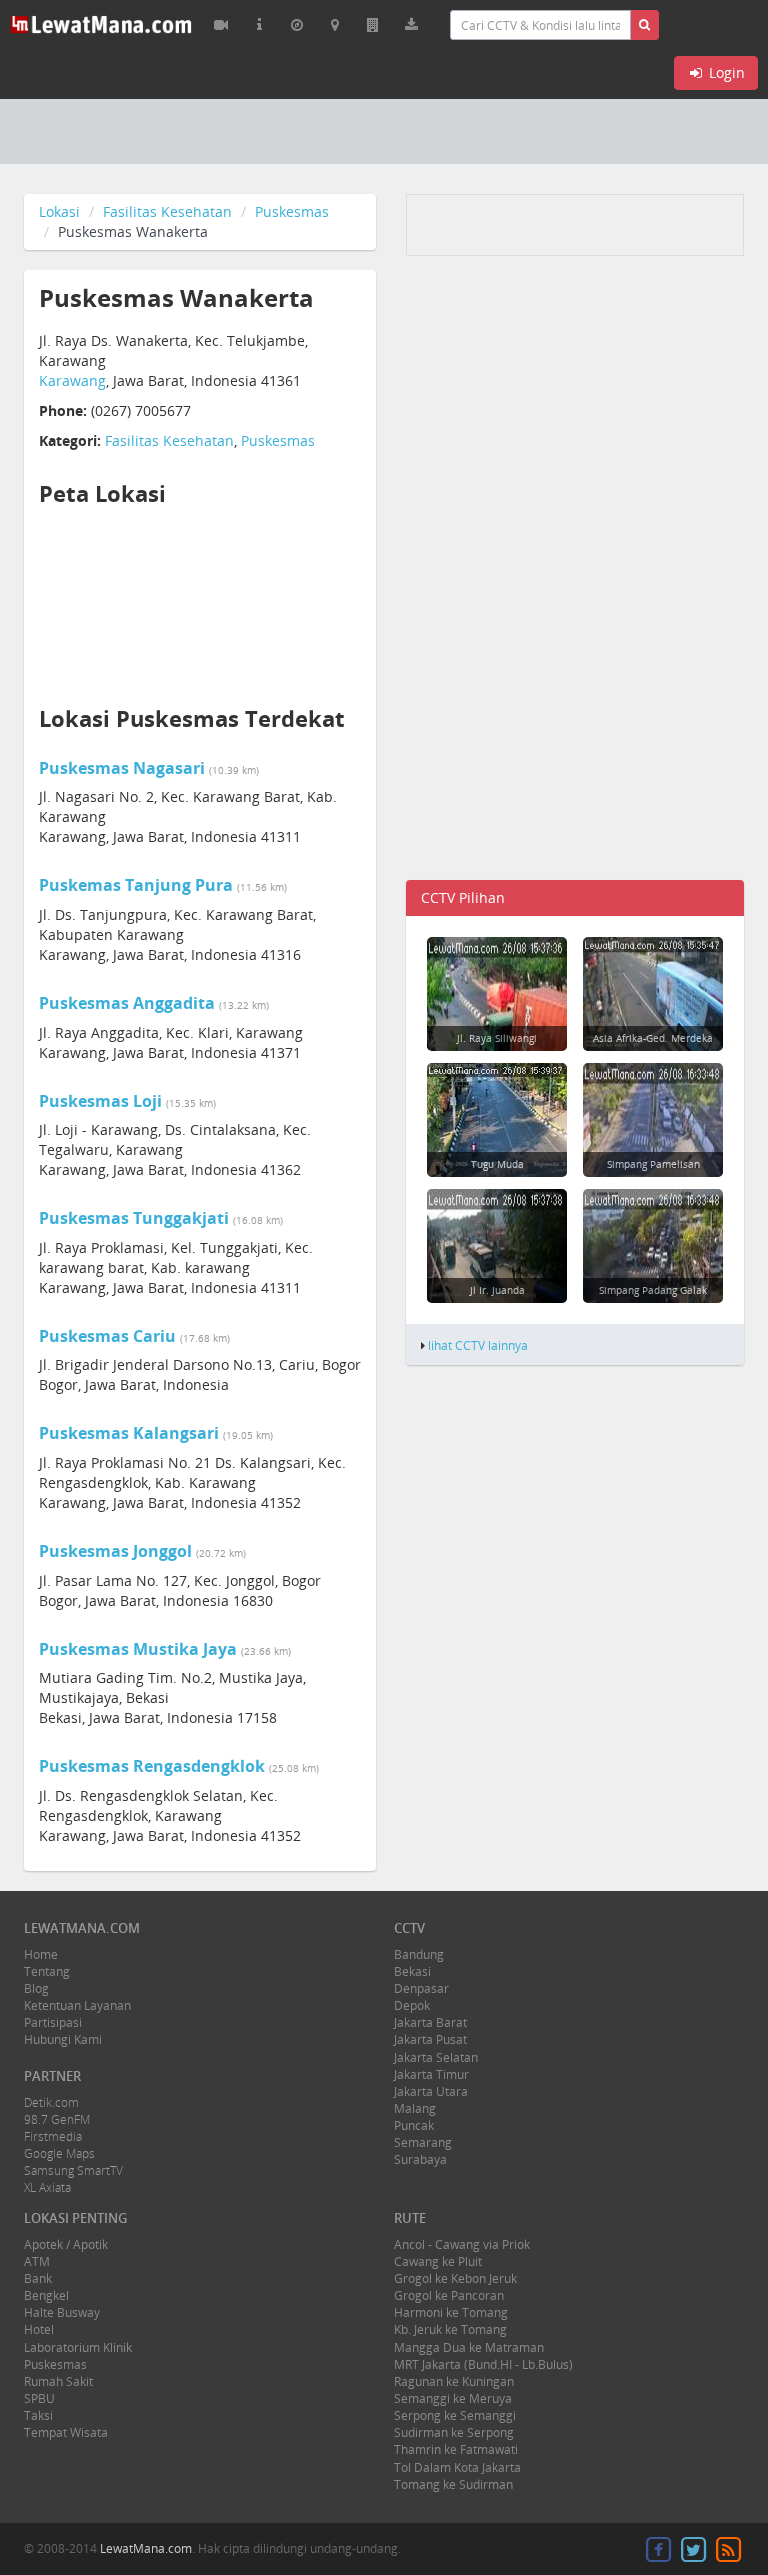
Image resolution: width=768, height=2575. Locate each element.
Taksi (38, 2415)
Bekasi (412, 1971)
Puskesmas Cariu (107, 1336)
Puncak (414, 2125)
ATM (37, 2261)
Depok (412, 2005)
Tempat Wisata (66, 2432)
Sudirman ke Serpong (454, 2432)
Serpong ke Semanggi (455, 2415)
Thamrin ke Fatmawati (456, 2449)
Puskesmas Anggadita (127, 1003)
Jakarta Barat (430, 2022)
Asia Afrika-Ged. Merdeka (653, 1038)
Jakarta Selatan (436, 2057)
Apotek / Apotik (66, 2244)
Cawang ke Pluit (438, 2261)
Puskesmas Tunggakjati (134, 1218)
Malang (415, 2108)
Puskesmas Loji (100, 1101)
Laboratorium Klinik (78, 2347)
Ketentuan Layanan (77, 2005)
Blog (36, 1988)
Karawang (72, 380)
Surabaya (420, 2159)
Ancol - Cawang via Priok (462, 2244)
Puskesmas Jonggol (115, 1551)
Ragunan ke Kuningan (454, 2381)
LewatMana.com (146, 2548)
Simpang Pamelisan (653, 1164)
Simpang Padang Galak (653, 1290)
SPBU (39, 2398)
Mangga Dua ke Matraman (469, 2347)
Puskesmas (292, 211)
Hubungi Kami (63, 2039)
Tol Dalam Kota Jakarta (457, 2467)
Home (41, 1954)
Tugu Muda (497, 1164)
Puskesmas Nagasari (122, 768)
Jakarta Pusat (430, 2039)
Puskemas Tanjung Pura (136, 885)
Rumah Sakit (58, 2381)
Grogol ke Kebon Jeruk (455, 2278)
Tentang (47, 1971)
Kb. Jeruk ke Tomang (450, 2329)
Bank (38, 2278)
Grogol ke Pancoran (449, 2295)
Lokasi (59, 211)
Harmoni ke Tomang (451, 2312)
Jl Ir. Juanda (497, 1290)
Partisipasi (53, 2022)
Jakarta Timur (431, 2074)
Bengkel (46, 2295)
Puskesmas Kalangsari (129, 1433)
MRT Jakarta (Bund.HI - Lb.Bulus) (483, 2364)
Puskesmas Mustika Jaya (138, 1649)
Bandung (419, 1954)
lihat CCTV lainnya (478, 1345)
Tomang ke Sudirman (453, 2484)
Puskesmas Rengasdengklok (152, 1766)
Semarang (423, 2142)
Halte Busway (62, 2312)
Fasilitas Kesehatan (167, 211)
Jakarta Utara (431, 2091)
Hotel (39, 2329)
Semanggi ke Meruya (453, 2398)
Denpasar (421, 1988)
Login (725, 72)
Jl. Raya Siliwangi (497, 1038)
